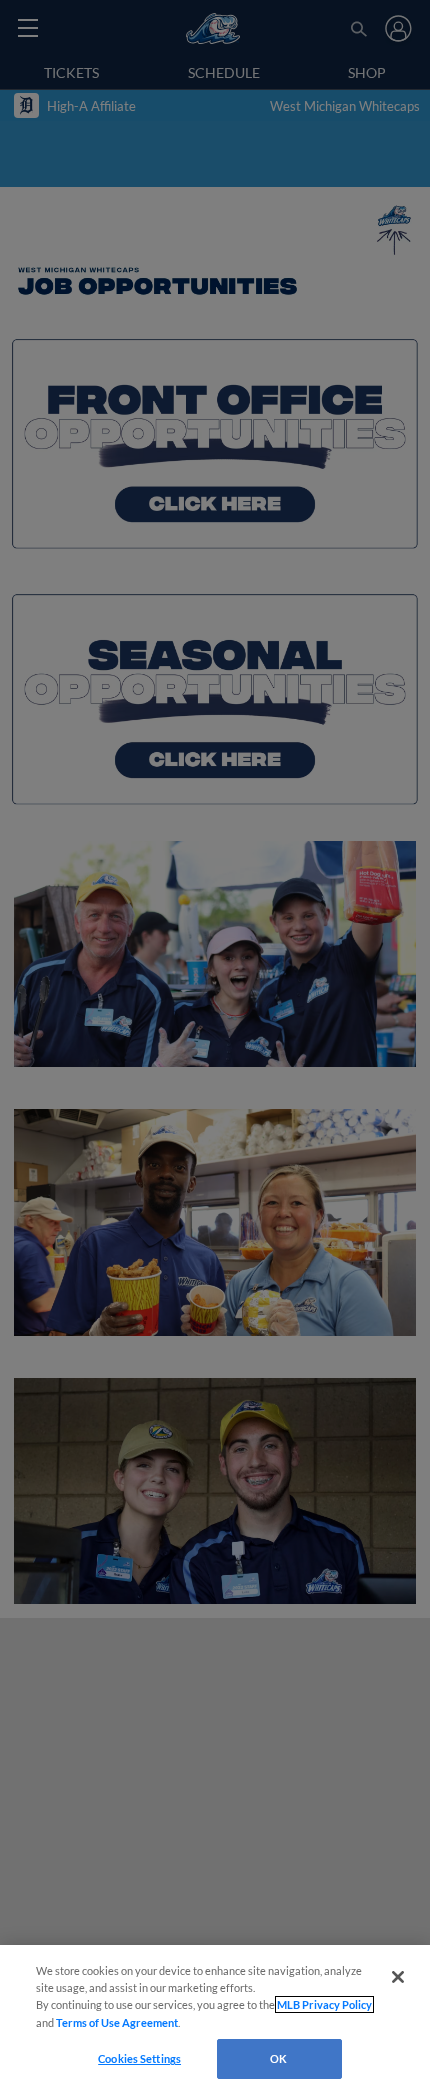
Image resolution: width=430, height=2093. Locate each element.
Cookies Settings (139, 2058)
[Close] (398, 1977)
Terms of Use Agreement (117, 2022)
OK (278, 2058)
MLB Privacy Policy (324, 2004)
